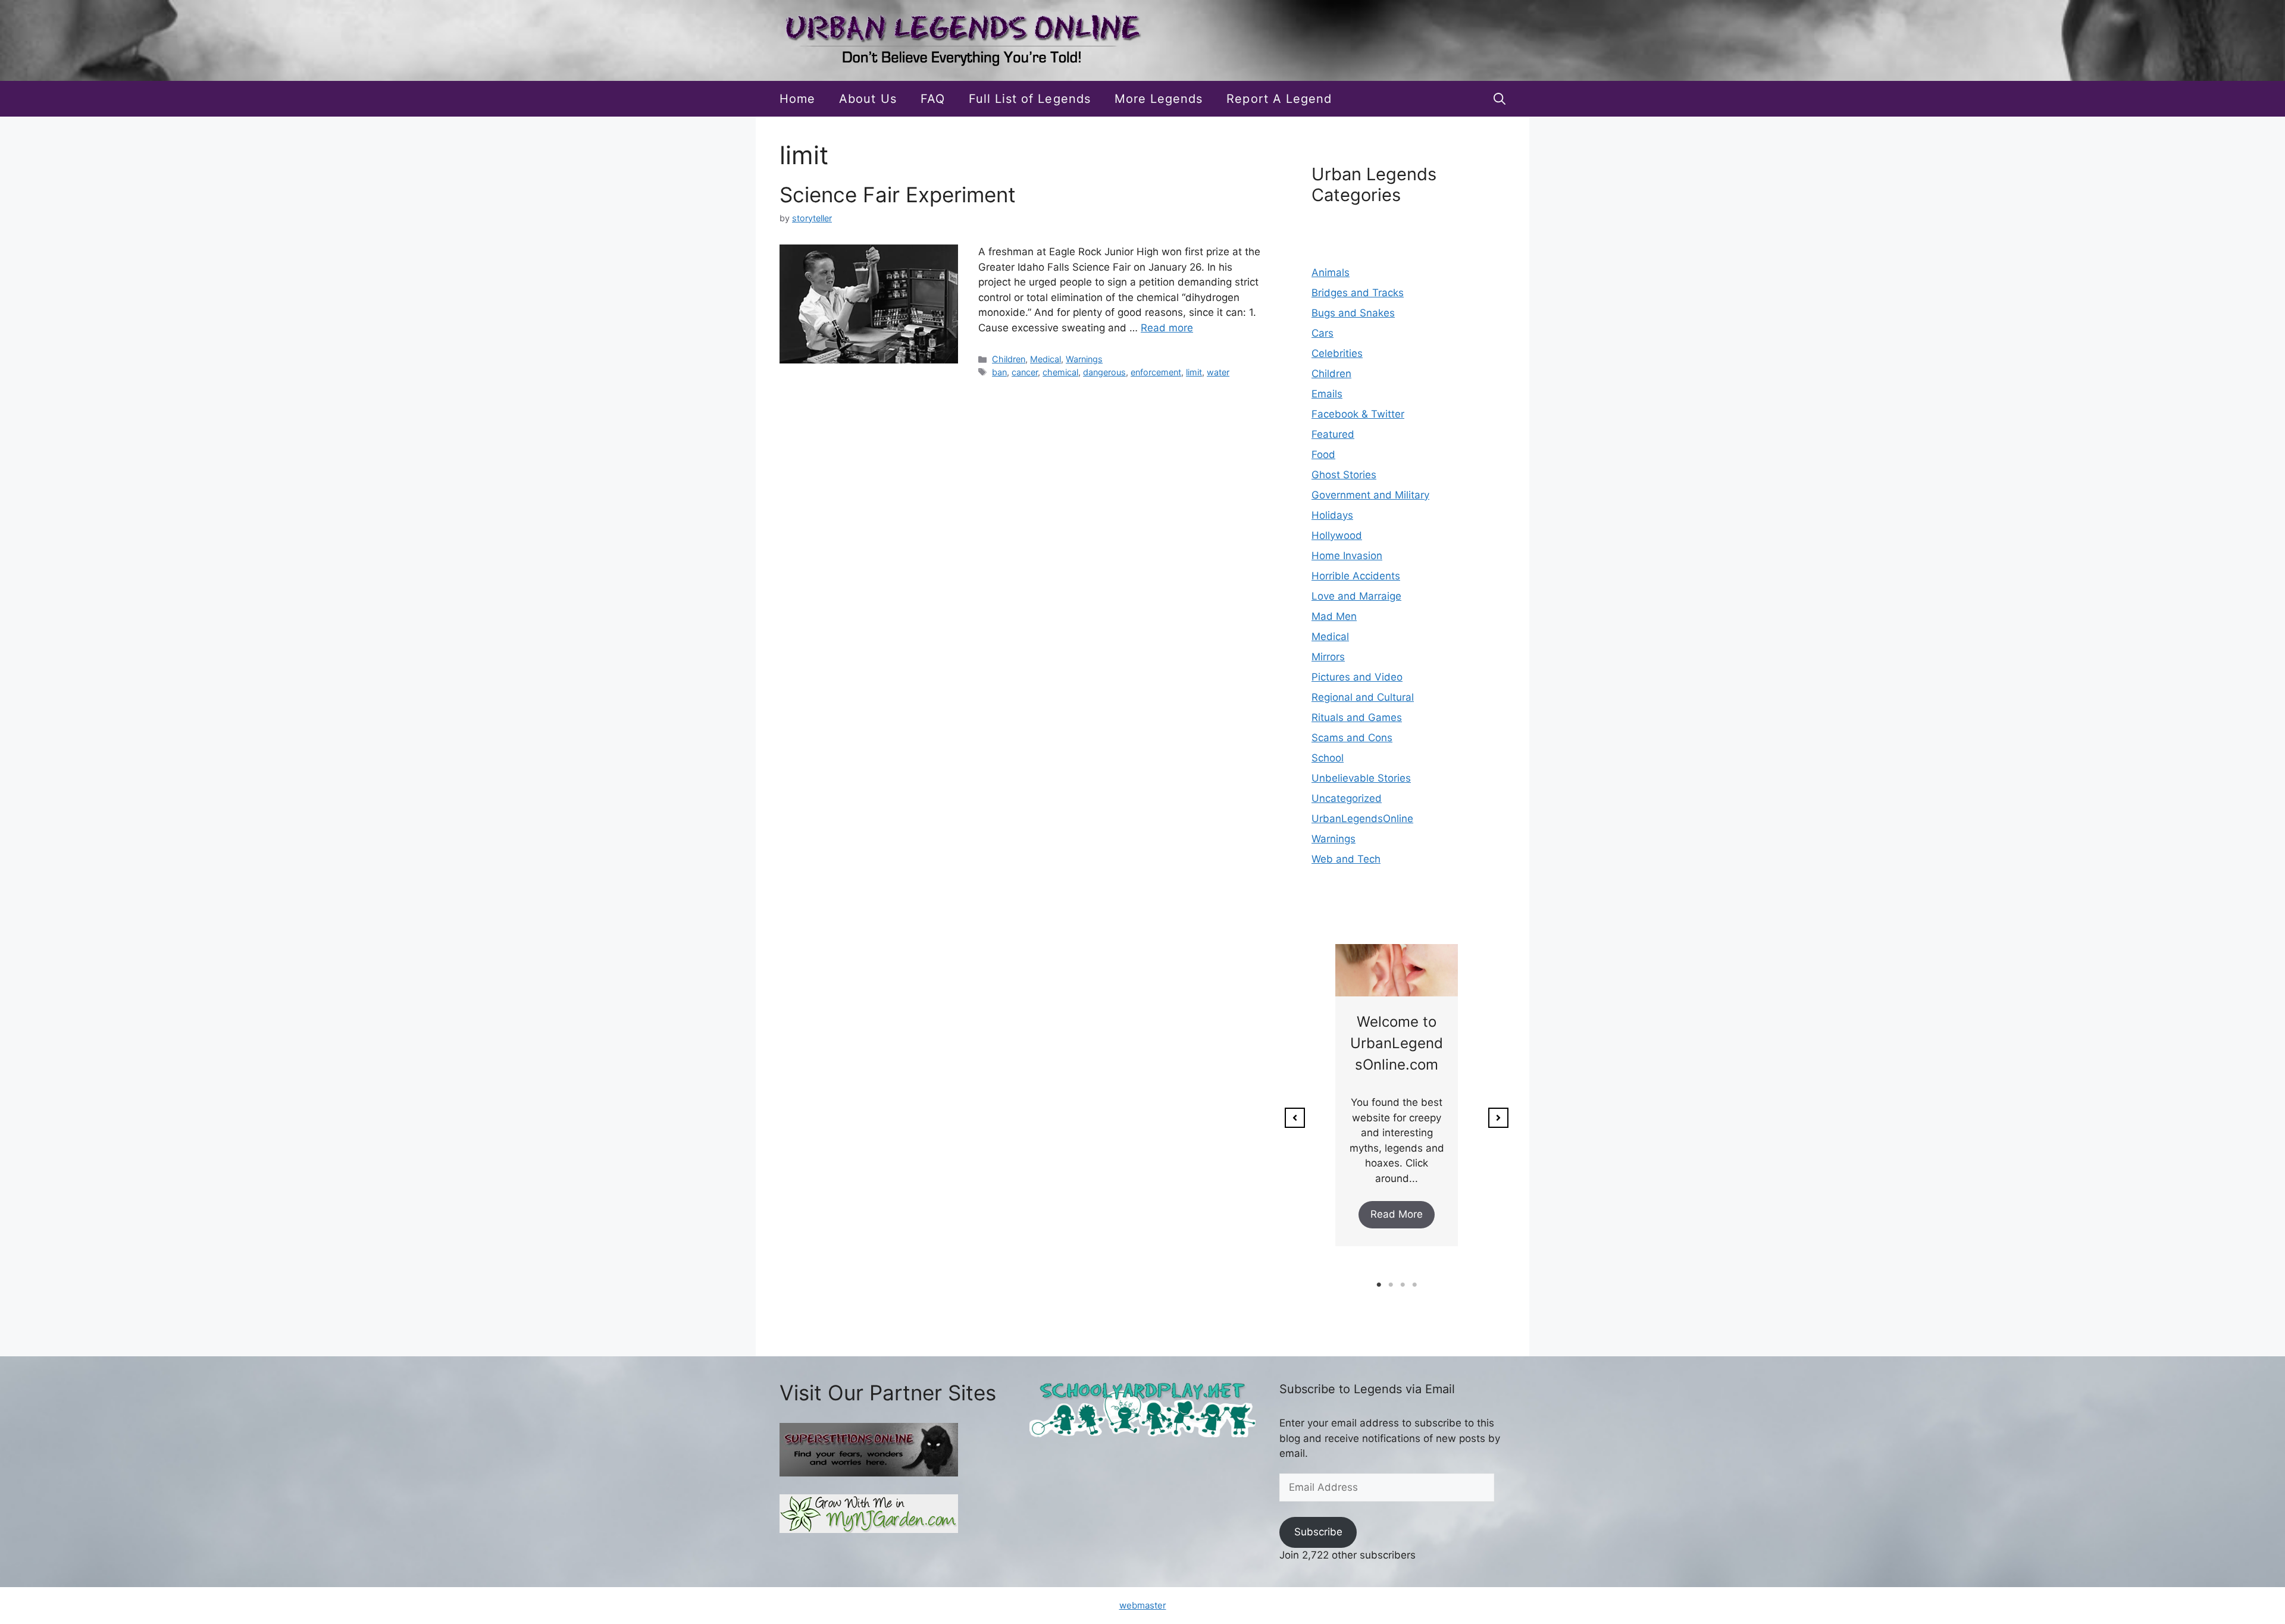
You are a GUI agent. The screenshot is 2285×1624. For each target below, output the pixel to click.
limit (1194, 372)
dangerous (1104, 372)
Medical (1046, 359)
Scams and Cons (1352, 738)
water (1218, 372)
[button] (1500, 99)
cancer (1025, 372)
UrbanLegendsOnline (1362, 819)
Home (797, 99)
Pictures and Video (1357, 677)
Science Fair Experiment (898, 195)
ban (999, 372)
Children (1009, 359)
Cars (1323, 333)
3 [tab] (1403, 1285)
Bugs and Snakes (1353, 313)
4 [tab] (1414, 1285)
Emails (1327, 394)
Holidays (1332, 515)
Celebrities (1337, 353)
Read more (1167, 328)
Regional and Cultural (1363, 697)
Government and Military (1370, 495)
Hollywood (1337, 535)
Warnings (1084, 359)
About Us (868, 99)
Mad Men (1334, 616)
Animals (1331, 272)
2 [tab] (1391, 1285)
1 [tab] (1379, 1285)
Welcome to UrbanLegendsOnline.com (1397, 1043)
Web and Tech (1346, 859)
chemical (1060, 372)
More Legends (1159, 99)
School (1328, 758)
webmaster (1143, 1605)
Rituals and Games (1357, 717)
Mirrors (1328, 657)
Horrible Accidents (1356, 576)
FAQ (933, 99)
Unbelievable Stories (1361, 778)
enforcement (1156, 372)
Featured (1333, 434)
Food (1323, 454)
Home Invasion (1347, 556)
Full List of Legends (1030, 99)
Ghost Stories (1344, 475)
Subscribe (1318, 1532)
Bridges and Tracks (1358, 293)
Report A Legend (1279, 99)
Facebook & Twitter (1358, 414)
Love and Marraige (1356, 596)
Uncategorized (1347, 798)
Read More (1397, 1214)
